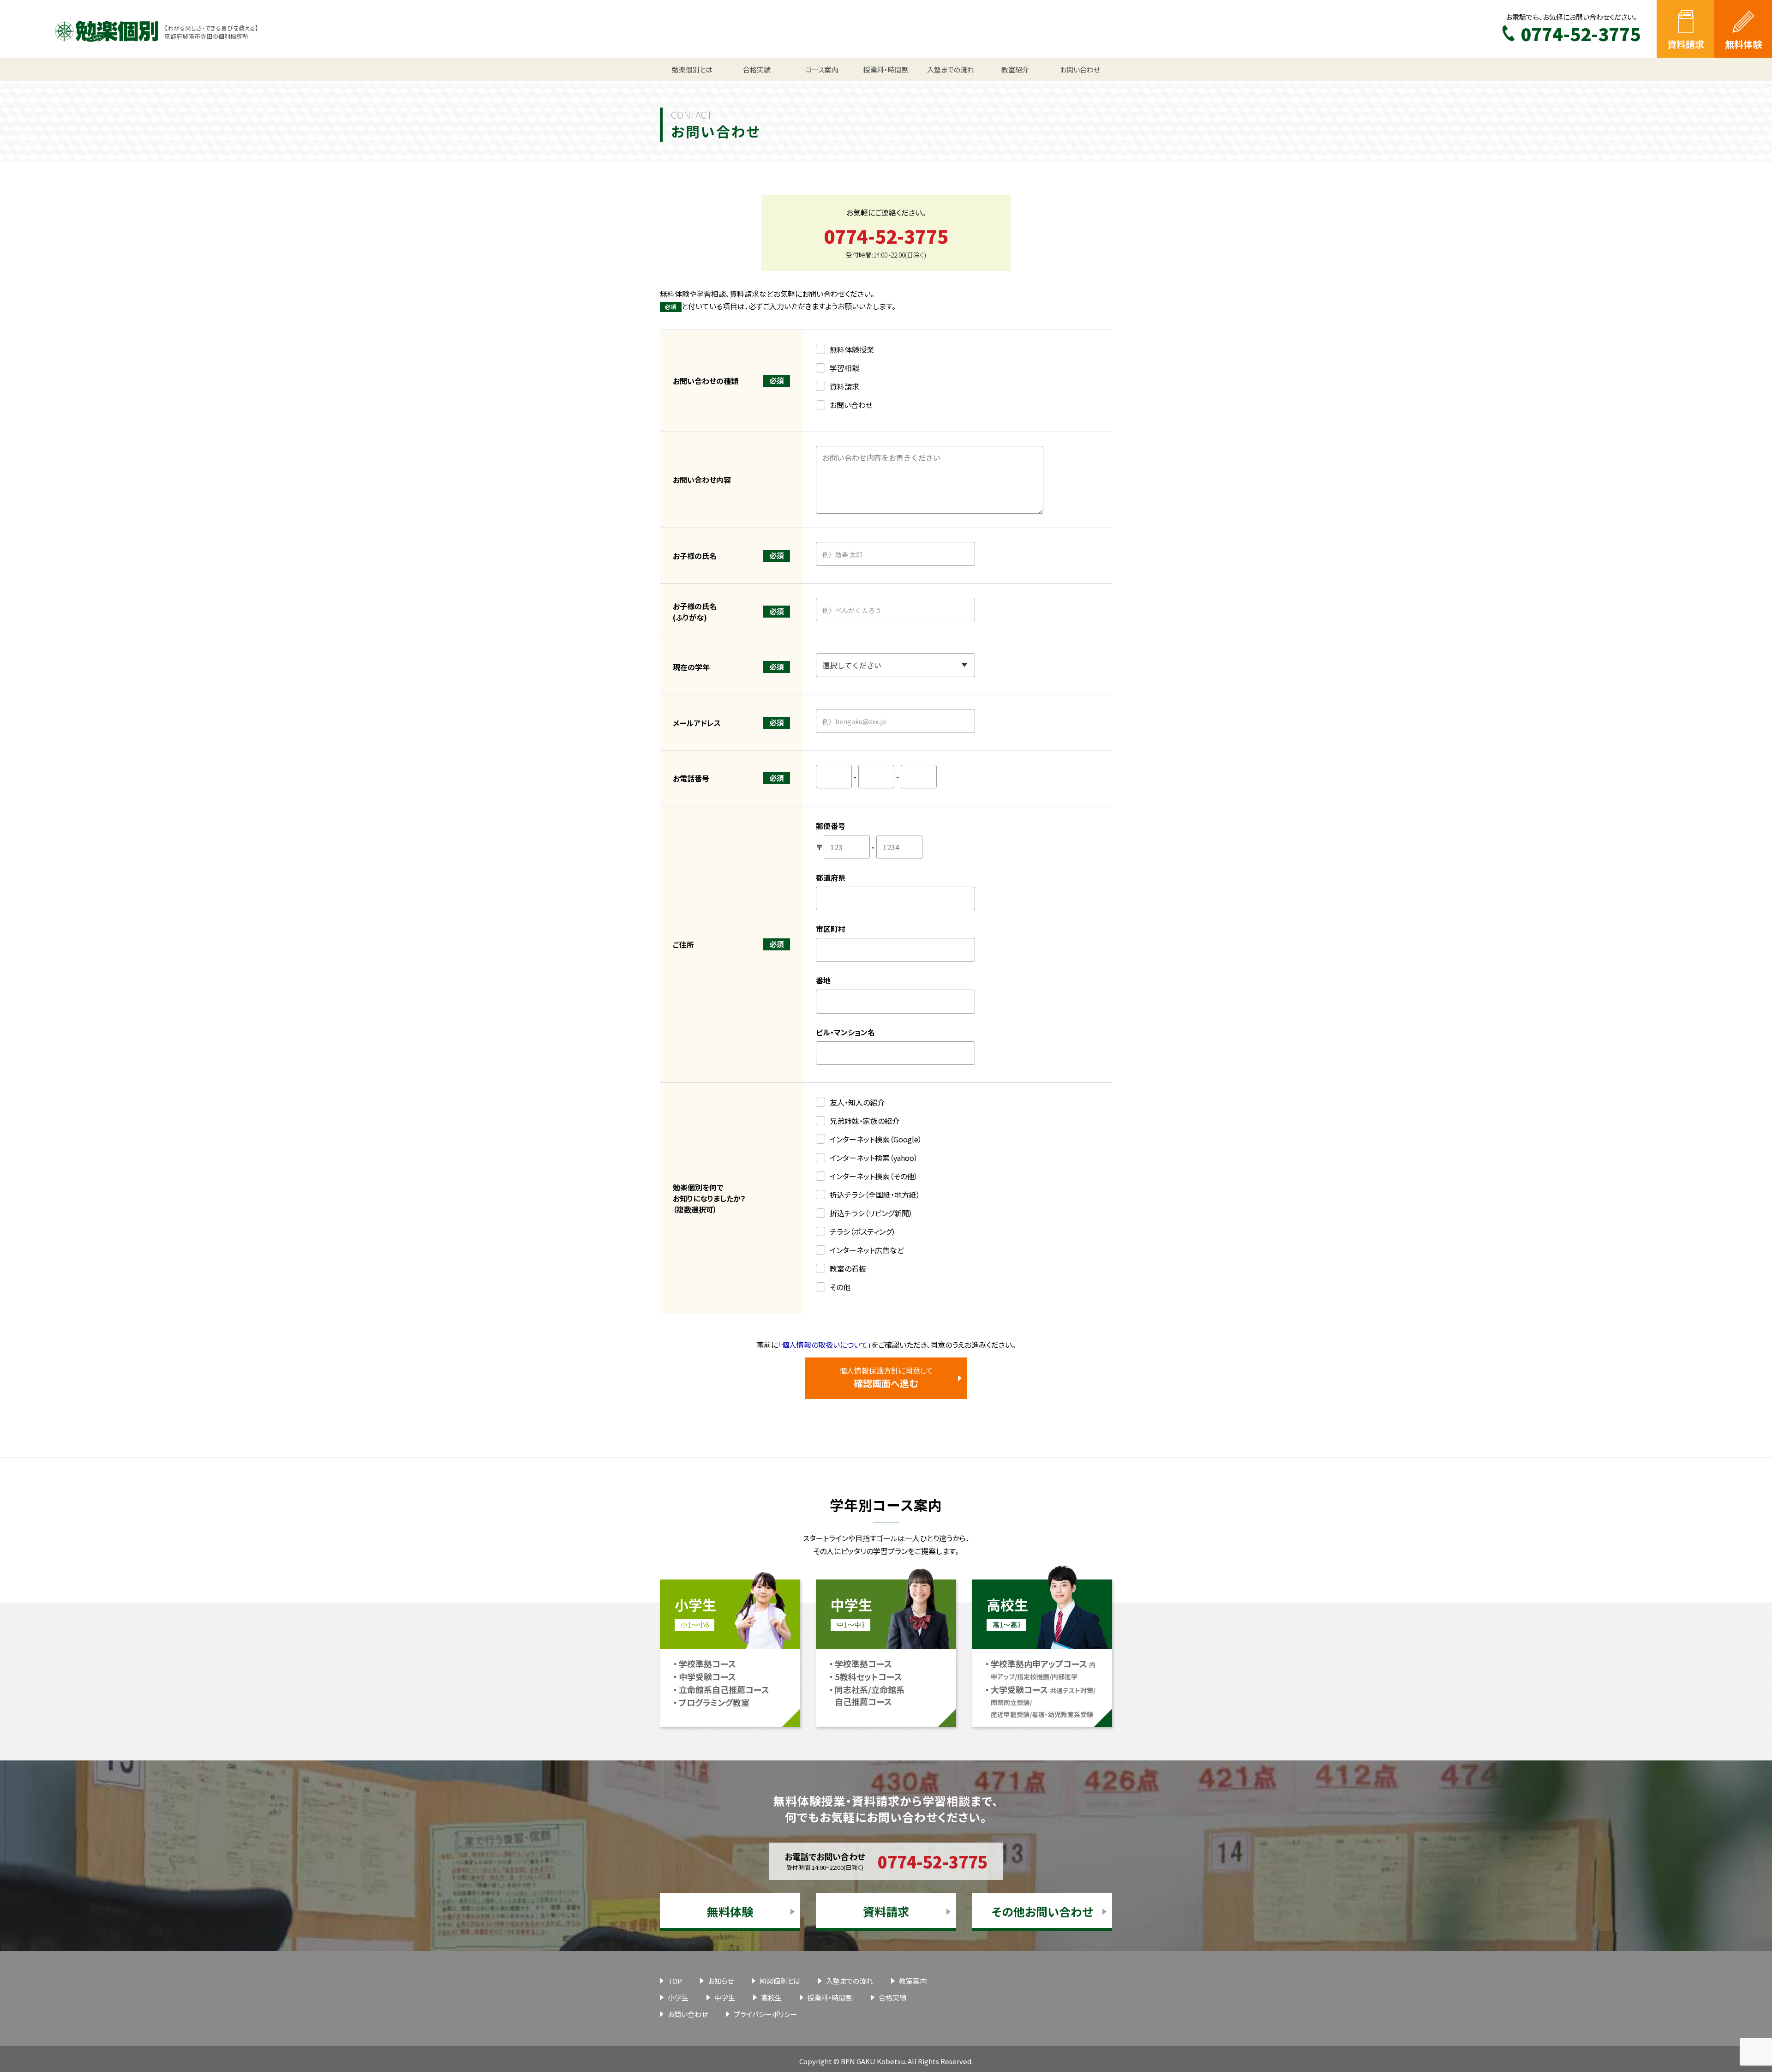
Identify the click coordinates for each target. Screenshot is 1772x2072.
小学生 (678, 1997)
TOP (675, 1981)
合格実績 (892, 1997)
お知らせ (721, 1981)
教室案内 (913, 1981)
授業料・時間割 (830, 1997)
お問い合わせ (688, 2014)
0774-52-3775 (886, 236)
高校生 (771, 1997)
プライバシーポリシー (766, 2014)
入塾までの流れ (850, 1981)
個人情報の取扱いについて (825, 1345)
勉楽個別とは (780, 1981)
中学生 (725, 1997)
